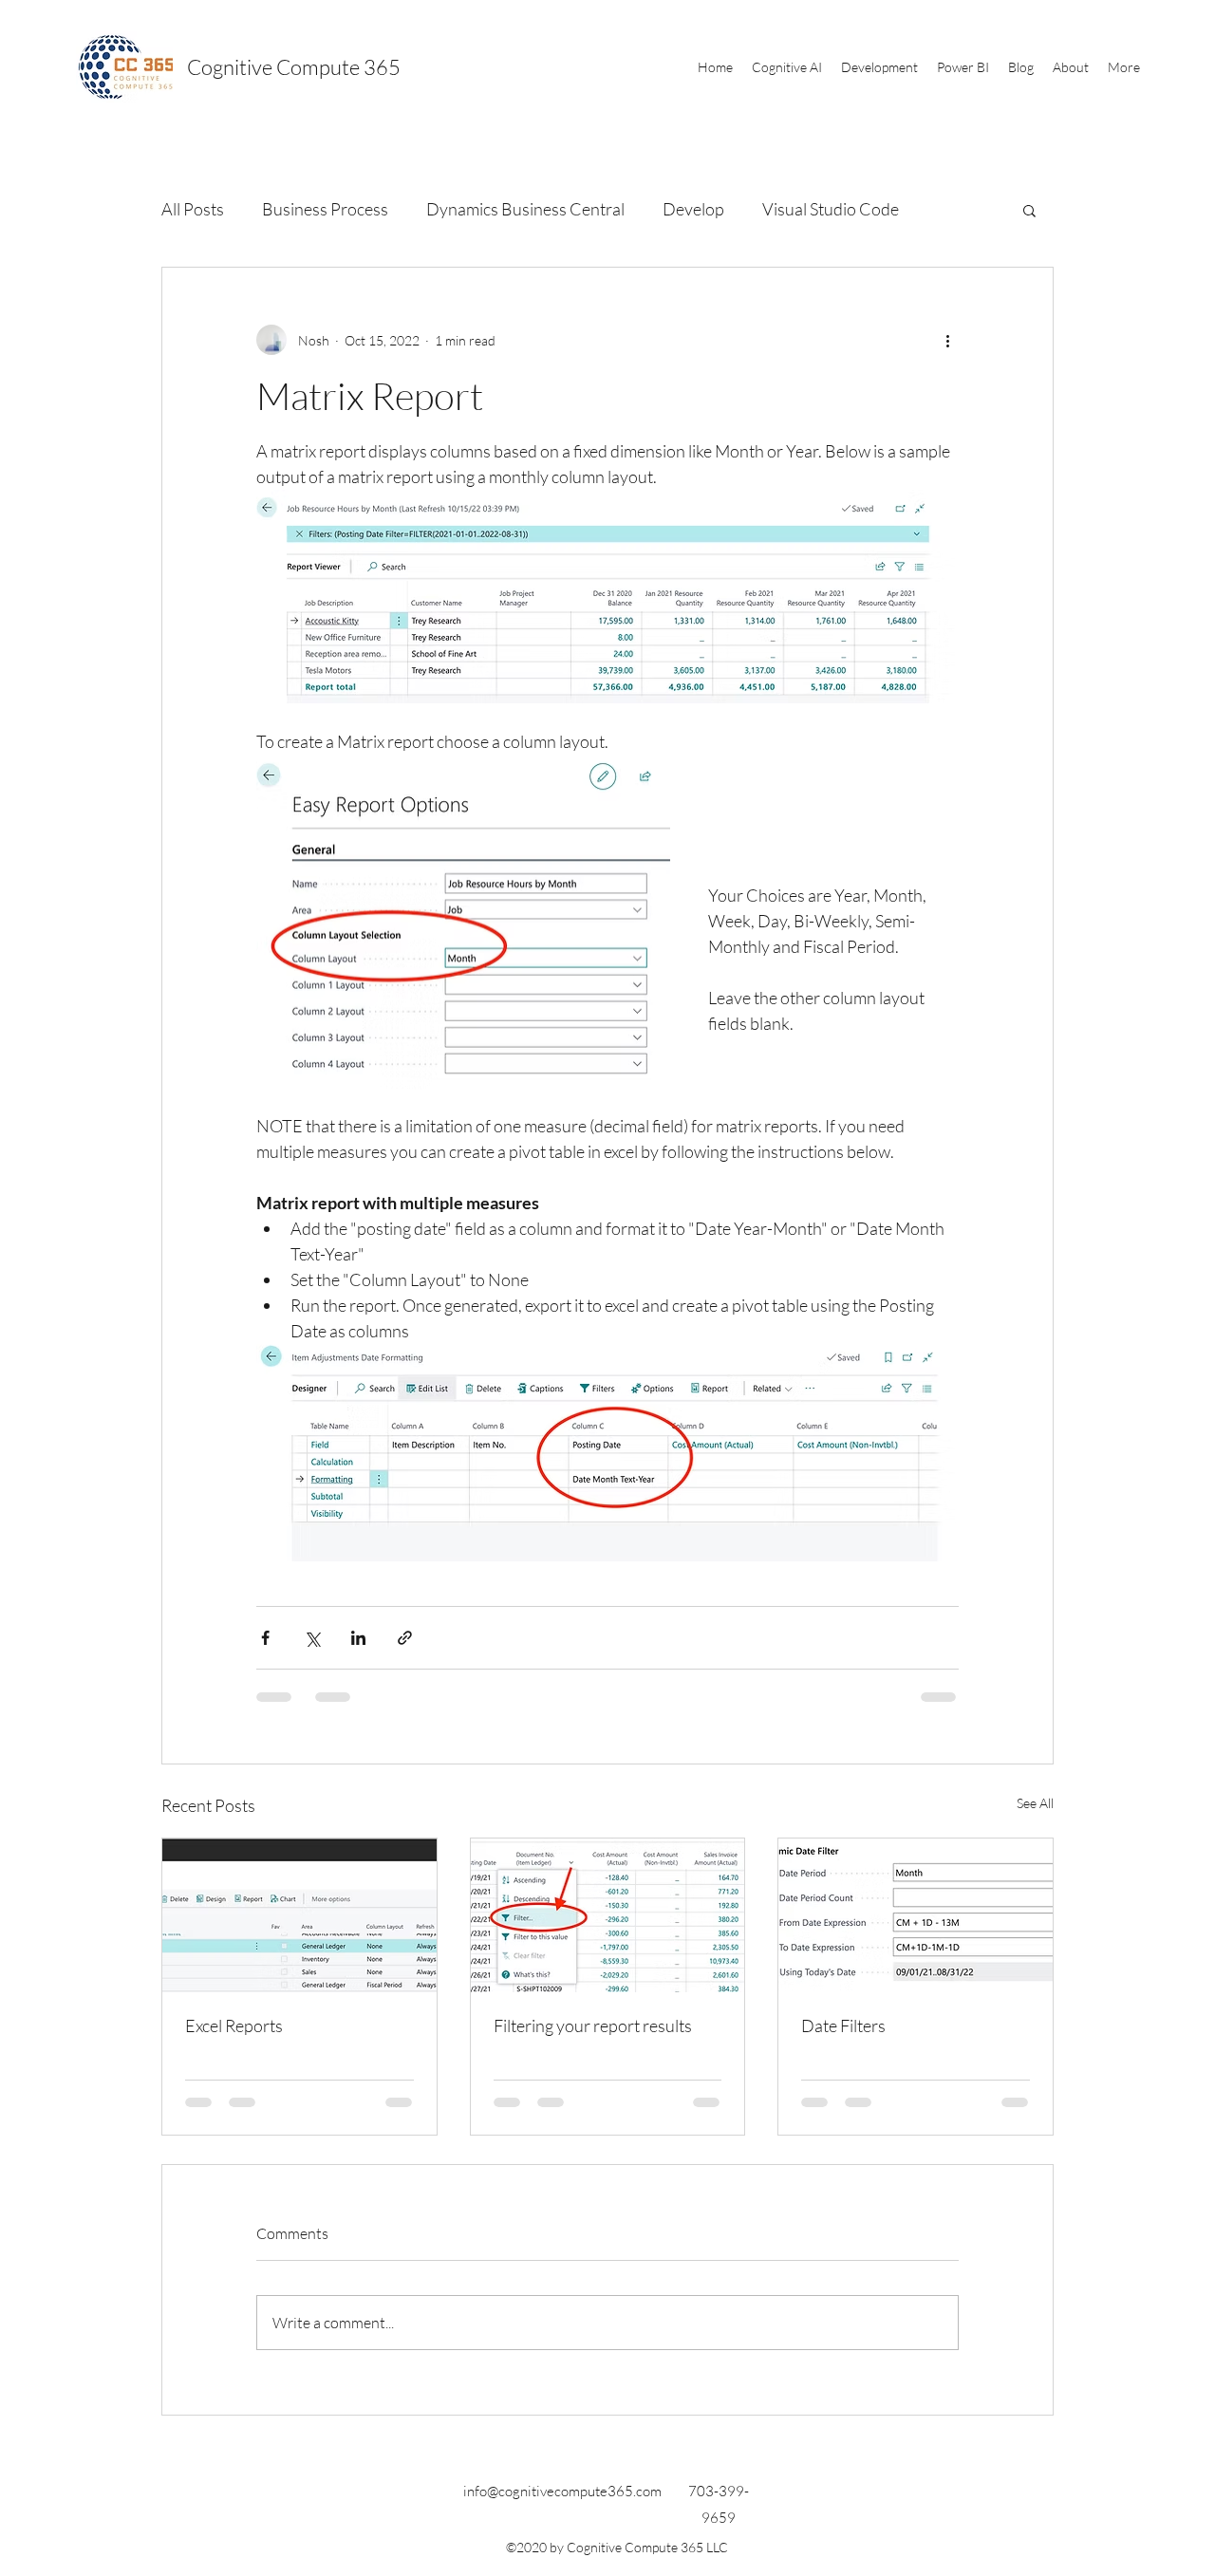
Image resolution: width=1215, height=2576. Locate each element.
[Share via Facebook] (265, 1638)
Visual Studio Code (831, 209)
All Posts (193, 209)
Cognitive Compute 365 (294, 67)
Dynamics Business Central (525, 209)
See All (1035, 1803)
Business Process (325, 209)
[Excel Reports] (299, 1915)
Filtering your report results (593, 2025)
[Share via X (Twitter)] (312, 1638)
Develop (693, 209)
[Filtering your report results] (608, 1915)
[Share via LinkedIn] (358, 1638)
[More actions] (947, 340)
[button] (787, 67)
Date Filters (843, 2025)
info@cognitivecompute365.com (562, 2491)
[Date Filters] (916, 1915)
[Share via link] (405, 1638)
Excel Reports (234, 2025)
